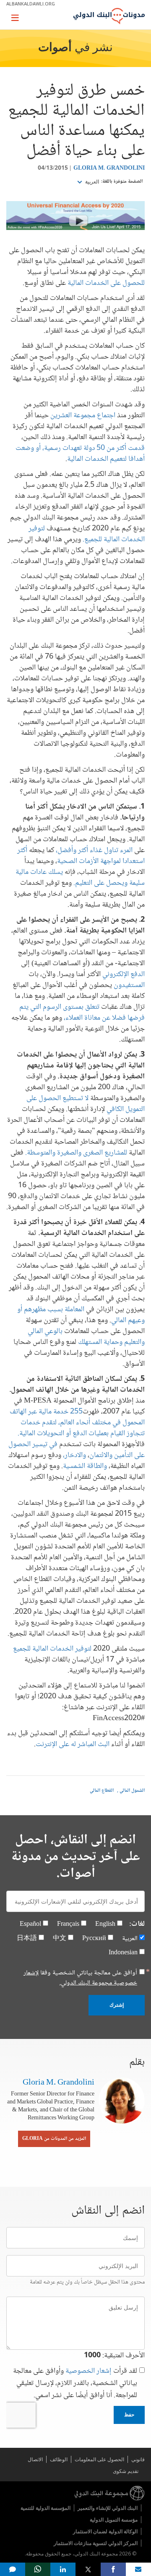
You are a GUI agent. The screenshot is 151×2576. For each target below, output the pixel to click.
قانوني (138, 2459)
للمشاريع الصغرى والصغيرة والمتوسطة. (76, 1153)
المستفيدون (129, 985)
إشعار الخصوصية (89, 2371)
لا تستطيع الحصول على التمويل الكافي (86, 1104)
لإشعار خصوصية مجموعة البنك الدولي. (80, 1978)
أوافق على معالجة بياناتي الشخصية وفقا (80, 1978)
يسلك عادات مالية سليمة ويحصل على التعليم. (80, 878)
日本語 (27, 1939)
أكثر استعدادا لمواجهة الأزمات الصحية (81, 856)
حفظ (129, 2415)
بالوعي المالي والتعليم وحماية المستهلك (86, 1337)
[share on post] (88, 2569)
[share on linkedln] (63, 2569)
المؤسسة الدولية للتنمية (46, 2508)
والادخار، (74, 1455)
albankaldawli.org (31, 4)
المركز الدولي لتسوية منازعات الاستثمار (96, 2543)
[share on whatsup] (38, 2569)
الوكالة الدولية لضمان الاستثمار (105, 2531)
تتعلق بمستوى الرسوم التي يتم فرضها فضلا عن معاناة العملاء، (82, 1013)
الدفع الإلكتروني (123, 974)
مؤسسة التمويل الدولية (114, 2520)
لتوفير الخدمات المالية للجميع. (87, 534)
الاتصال (35, 2459)
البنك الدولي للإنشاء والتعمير (108, 2508)
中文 (60, 1939)
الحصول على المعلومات (99, 2459)
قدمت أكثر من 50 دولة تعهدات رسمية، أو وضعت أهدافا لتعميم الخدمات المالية (80, 454)
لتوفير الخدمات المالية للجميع (52, 1649)
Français (68, 1924)
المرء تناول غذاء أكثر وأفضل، (94, 850)
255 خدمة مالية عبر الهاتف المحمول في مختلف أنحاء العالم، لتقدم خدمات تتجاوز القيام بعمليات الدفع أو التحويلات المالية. (77, 1423)
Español (30, 1924)
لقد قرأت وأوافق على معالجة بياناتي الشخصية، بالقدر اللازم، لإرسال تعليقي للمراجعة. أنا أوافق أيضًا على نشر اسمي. (75, 2384)
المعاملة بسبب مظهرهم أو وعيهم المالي (81, 1315)
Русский (94, 1939)
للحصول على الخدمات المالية (106, 283)
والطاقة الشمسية (85, 1466)
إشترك (117, 2005)
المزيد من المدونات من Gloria (54, 2139)
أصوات (55, 48)
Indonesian (123, 1953)
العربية (91, 182)
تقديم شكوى (126, 2471)
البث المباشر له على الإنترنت (73, 1744)
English (105, 1924)
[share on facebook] (113, 2569)
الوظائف (59, 2459)
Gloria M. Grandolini (109, 168)
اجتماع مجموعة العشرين (83, 416)
